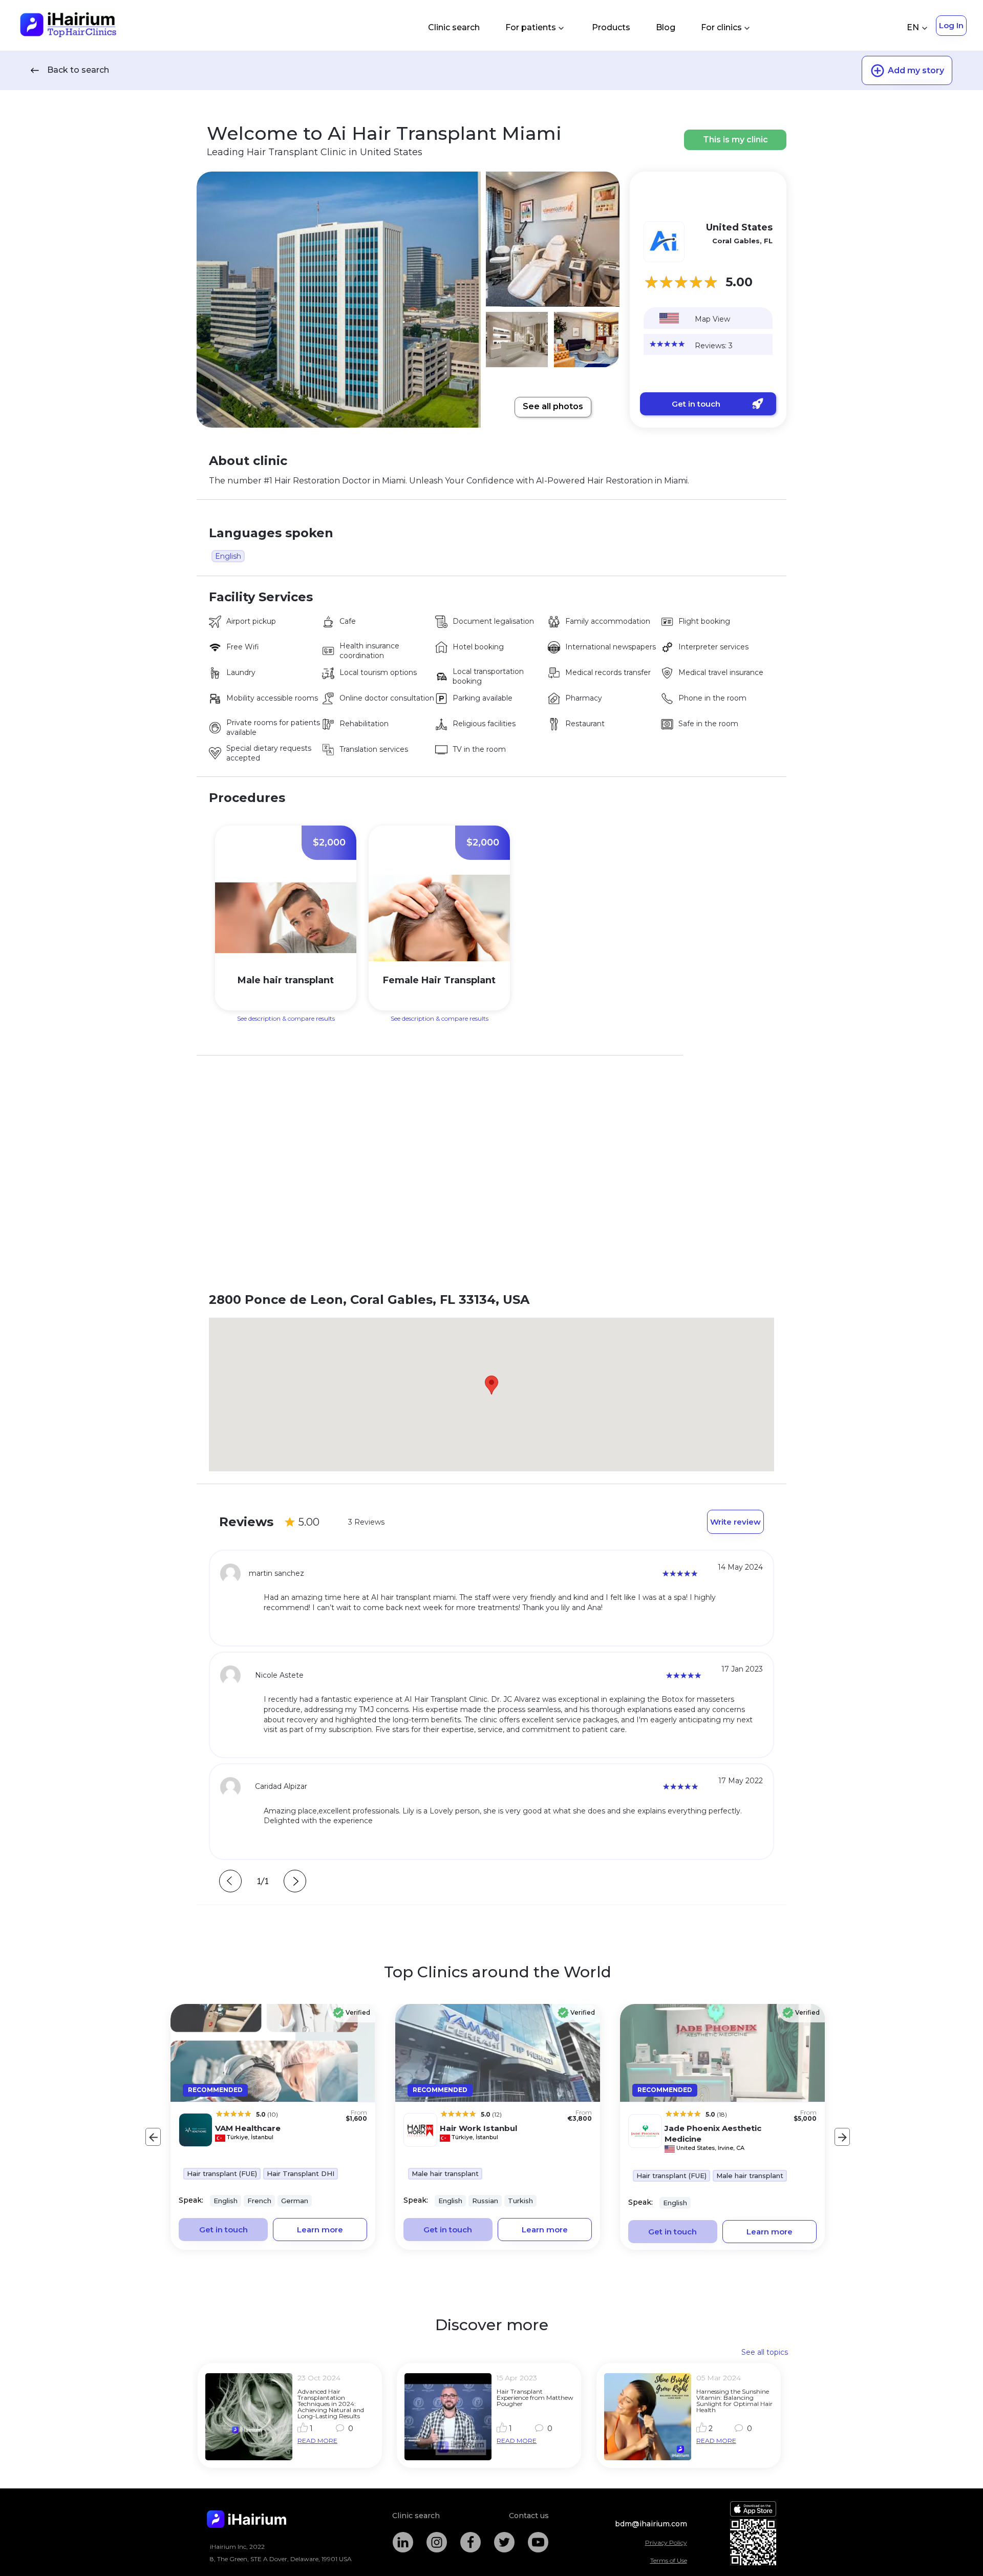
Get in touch (696, 404)
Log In (951, 25)
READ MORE (317, 2441)
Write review (735, 1522)
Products (611, 27)
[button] (491, 1385)
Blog (666, 27)
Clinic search (454, 27)
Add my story (916, 70)
